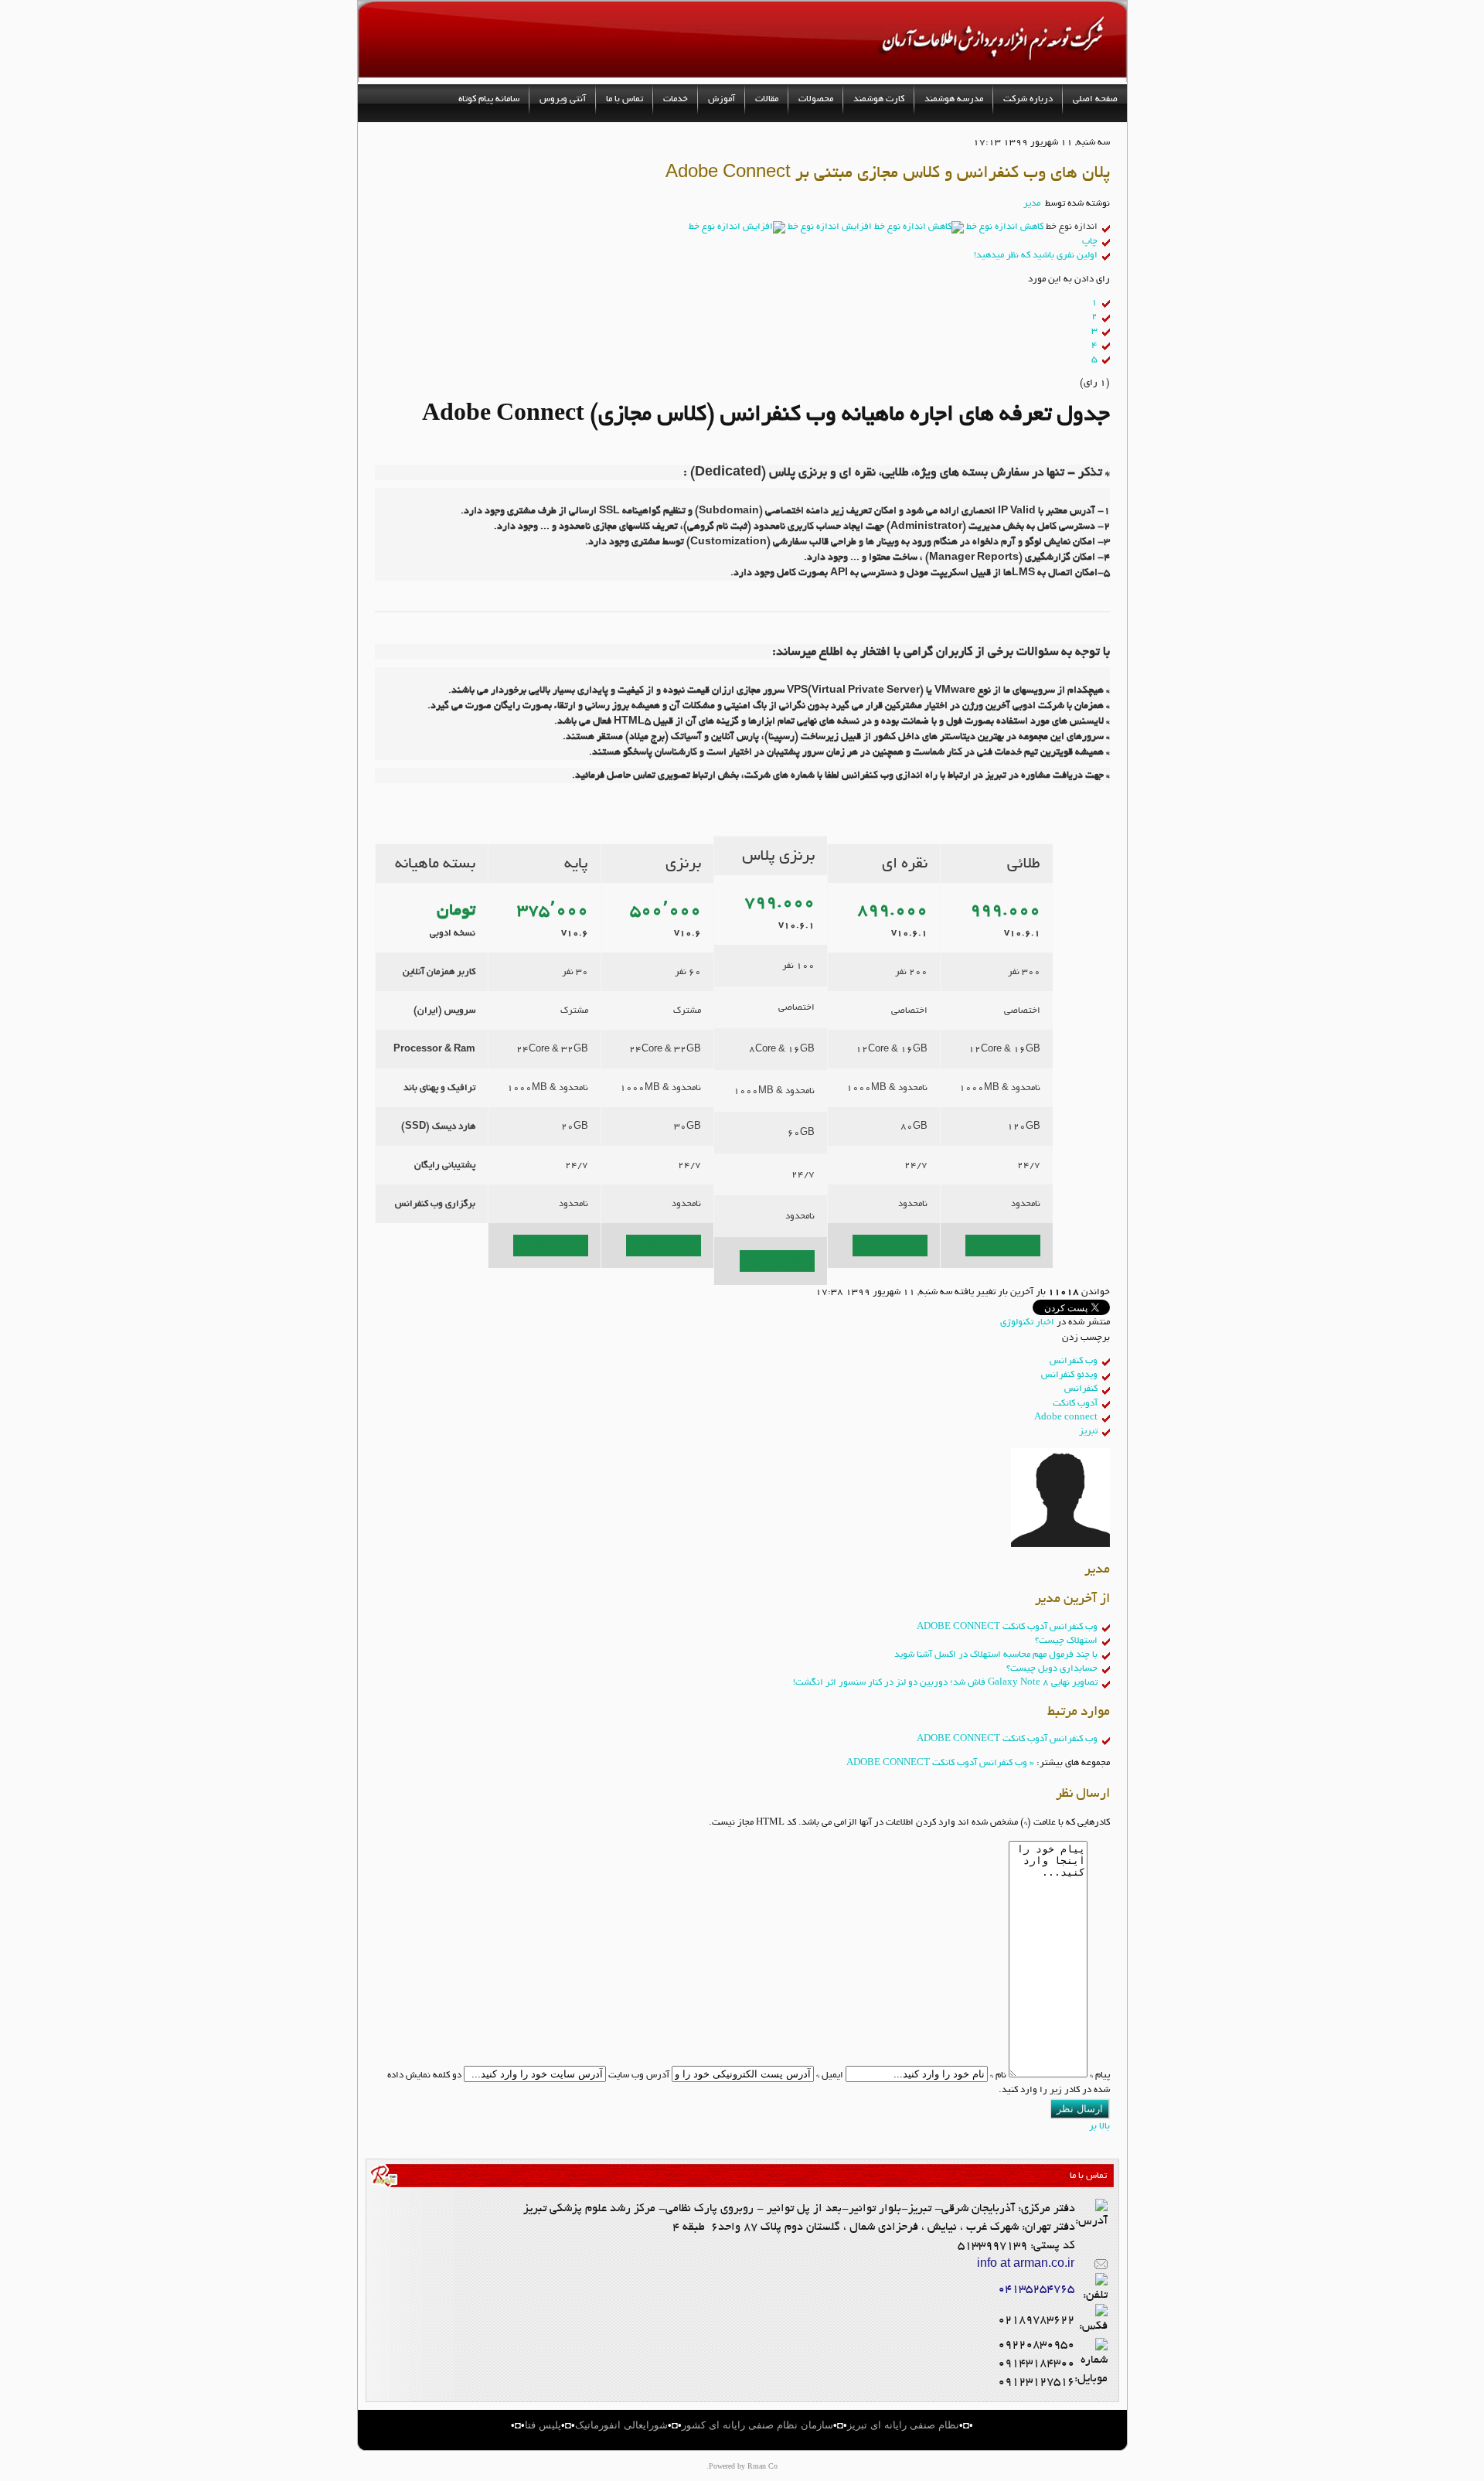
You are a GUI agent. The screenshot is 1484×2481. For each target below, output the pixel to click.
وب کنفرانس (1074, 1361)
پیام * (1100, 2075)
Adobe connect (1066, 1417)
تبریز (1088, 1431)
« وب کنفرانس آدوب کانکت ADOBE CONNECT (940, 1763)
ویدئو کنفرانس (1069, 1375)
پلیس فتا (543, 2425)
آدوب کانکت (1075, 1403)
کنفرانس (1081, 1389)
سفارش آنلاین (551, 1245)
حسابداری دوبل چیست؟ (1052, 1668)
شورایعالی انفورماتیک (621, 2425)
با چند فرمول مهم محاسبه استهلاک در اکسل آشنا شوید (996, 1655)
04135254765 (1036, 2288)
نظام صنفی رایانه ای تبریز (903, 2425)
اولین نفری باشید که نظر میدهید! (1036, 255)
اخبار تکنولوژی (1027, 1322)
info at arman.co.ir (1026, 2264)
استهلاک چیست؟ (1066, 1641)
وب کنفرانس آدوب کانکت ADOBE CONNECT (1007, 1627)
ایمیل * (830, 2075)
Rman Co (762, 2466)
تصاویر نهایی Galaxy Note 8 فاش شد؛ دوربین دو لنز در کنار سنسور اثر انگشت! (945, 1682)
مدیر (1032, 203)
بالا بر (1099, 2126)
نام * (998, 2075)
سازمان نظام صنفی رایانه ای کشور (757, 2425)
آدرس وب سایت (639, 2075)
